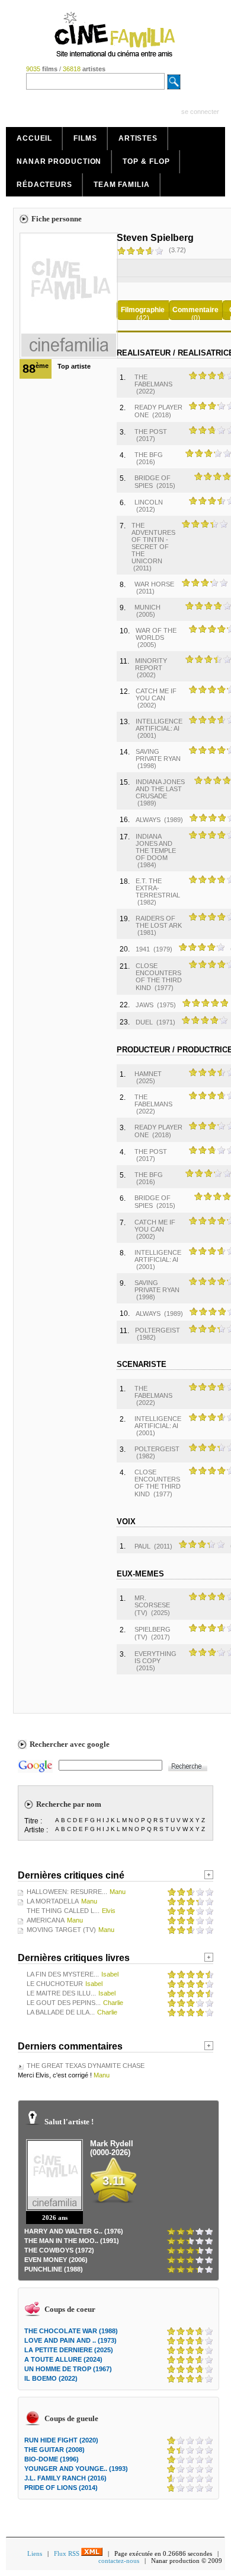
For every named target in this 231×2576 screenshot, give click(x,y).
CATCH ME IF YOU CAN (156, 694)
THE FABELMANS (153, 380)
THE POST (151, 432)
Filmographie (143, 310)
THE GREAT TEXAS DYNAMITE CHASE (86, 2066)
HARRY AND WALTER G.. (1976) (74, 2231)
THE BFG (149, 455)
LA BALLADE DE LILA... (61, 2012)
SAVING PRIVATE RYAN (158, 755)
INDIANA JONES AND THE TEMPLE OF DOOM (156, 847)
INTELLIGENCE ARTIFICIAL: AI (159, 725)
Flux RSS (68, 2553)
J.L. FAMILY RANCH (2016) (65, 2478)
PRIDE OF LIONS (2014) (61, 2488)
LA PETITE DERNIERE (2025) (69, 2350)
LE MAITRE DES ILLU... (61, 1993)
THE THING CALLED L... (63, 1911)
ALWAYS (148, 820)
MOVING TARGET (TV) (61, 1930)
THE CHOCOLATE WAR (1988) (71, 2331)
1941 (143, 949)
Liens (35, 2553)
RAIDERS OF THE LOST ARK (159, 922)
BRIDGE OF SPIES (153, 482)
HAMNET (148, 1074)
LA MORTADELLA (53, 1901)
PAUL (142, 1546)
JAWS (145, 1005)
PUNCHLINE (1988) (54, 2269)
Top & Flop (146, 161)
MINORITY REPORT (151, 664)
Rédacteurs (44, 185)
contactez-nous (119, 2561)
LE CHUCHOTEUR (55, 1984)
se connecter (200, 112)
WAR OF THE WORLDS (156, 634)
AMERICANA (46, 1920)
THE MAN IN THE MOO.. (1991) (72, 2241)
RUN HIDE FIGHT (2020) (61, 2440)
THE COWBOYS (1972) (59, 2250)
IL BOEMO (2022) (51, 2378)
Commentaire (195, 310)
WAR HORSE (154, 584)
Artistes (138, 138)
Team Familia (122, 185)
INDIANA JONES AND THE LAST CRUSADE (160, 789)
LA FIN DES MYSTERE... (63, 1974)
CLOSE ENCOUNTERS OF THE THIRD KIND (159, 977)
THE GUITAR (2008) (54, 2450)
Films (85, 138)
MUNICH (147, 607)
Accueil (34, 138)
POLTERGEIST (158, 1330)
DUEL (144, 1022)
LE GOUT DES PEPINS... (64, 2003)
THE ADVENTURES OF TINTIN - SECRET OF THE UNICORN (153, 543)
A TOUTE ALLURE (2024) (63, 2359)
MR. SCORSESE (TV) (152, 1605)
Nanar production (59, 161)
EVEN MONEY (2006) (56, 2260)
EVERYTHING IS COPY (155, 1657)
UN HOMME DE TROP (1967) (68, 2369)
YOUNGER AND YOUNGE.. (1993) (76, 2469)
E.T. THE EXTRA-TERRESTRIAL (158, 888)
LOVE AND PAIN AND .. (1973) (70, 2340)
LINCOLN (149, 502)
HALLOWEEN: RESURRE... (67, 1892)
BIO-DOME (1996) (52, 2459)
